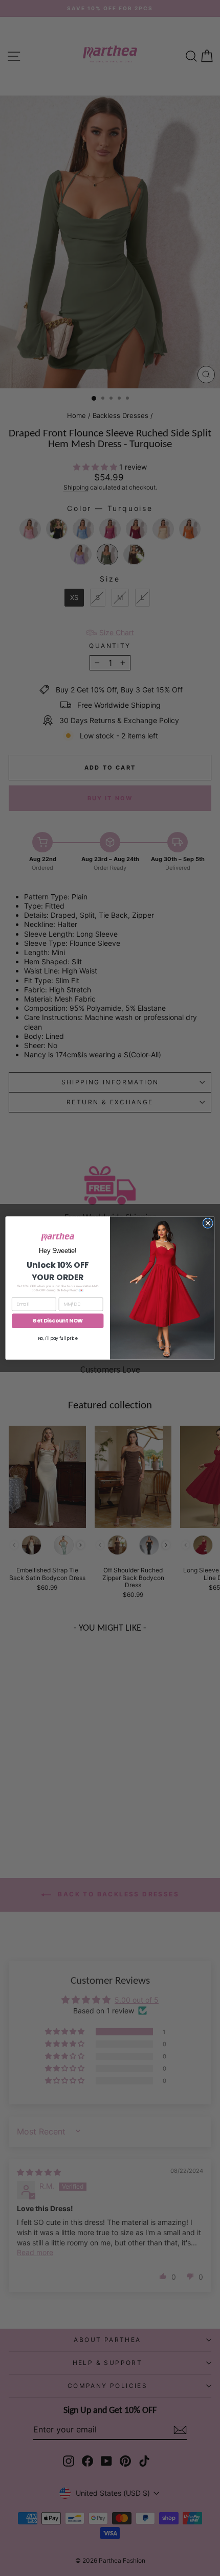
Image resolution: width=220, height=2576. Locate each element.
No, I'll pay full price (58, 1338)
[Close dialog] (208, 1223)
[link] (58, 1237)
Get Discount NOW (58, 1321)
